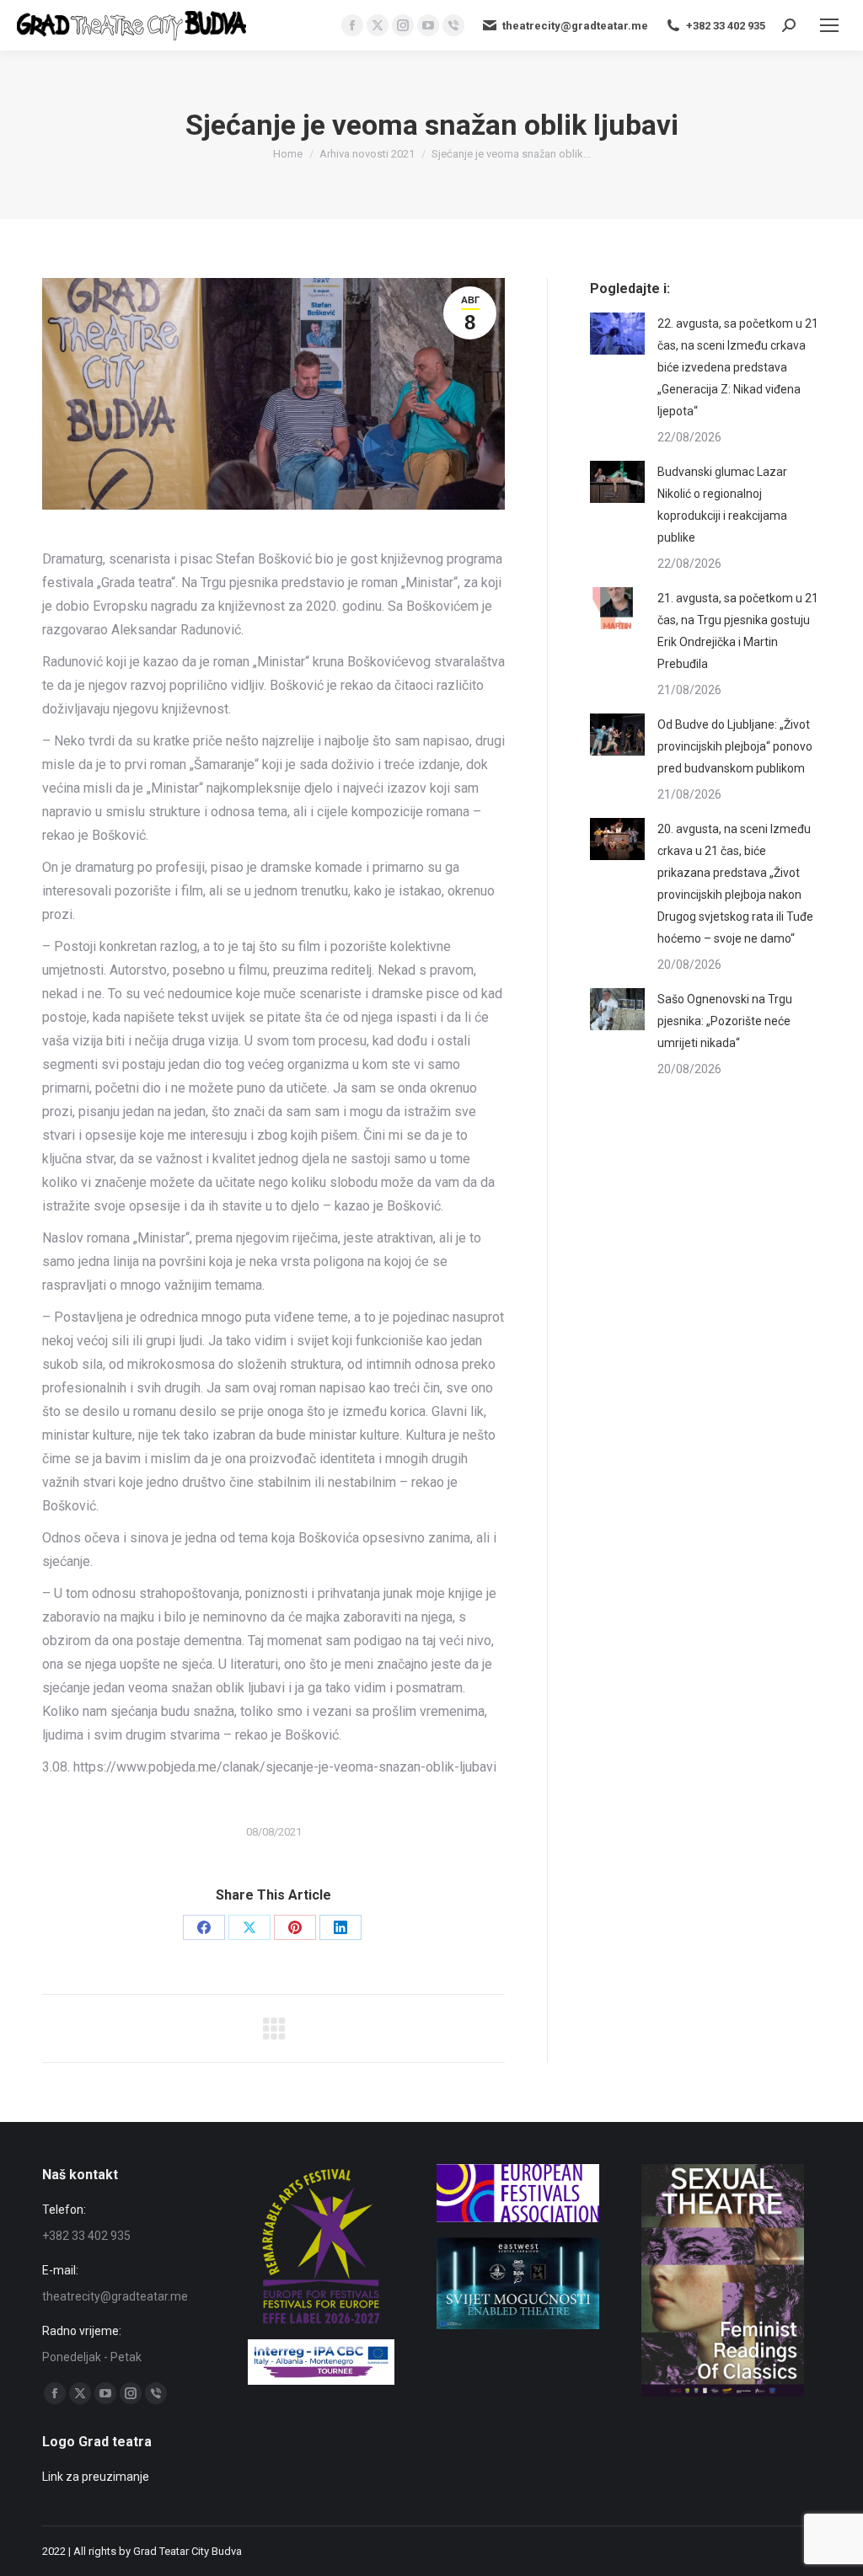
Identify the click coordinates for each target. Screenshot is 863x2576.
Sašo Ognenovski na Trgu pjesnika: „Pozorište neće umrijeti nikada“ (725, 1021)
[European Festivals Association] (518, 2218)
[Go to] (518, 2325)
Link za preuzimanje (96, 2477)
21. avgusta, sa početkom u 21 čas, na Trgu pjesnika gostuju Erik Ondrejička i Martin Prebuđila (738, 631)
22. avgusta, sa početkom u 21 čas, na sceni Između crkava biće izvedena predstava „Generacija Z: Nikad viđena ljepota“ (738, 367)
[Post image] (617, 334)
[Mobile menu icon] (829, 25)
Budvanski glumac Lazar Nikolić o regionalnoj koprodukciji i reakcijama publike (722, 505)
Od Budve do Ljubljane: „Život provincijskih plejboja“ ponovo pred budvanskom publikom (735, 746)
